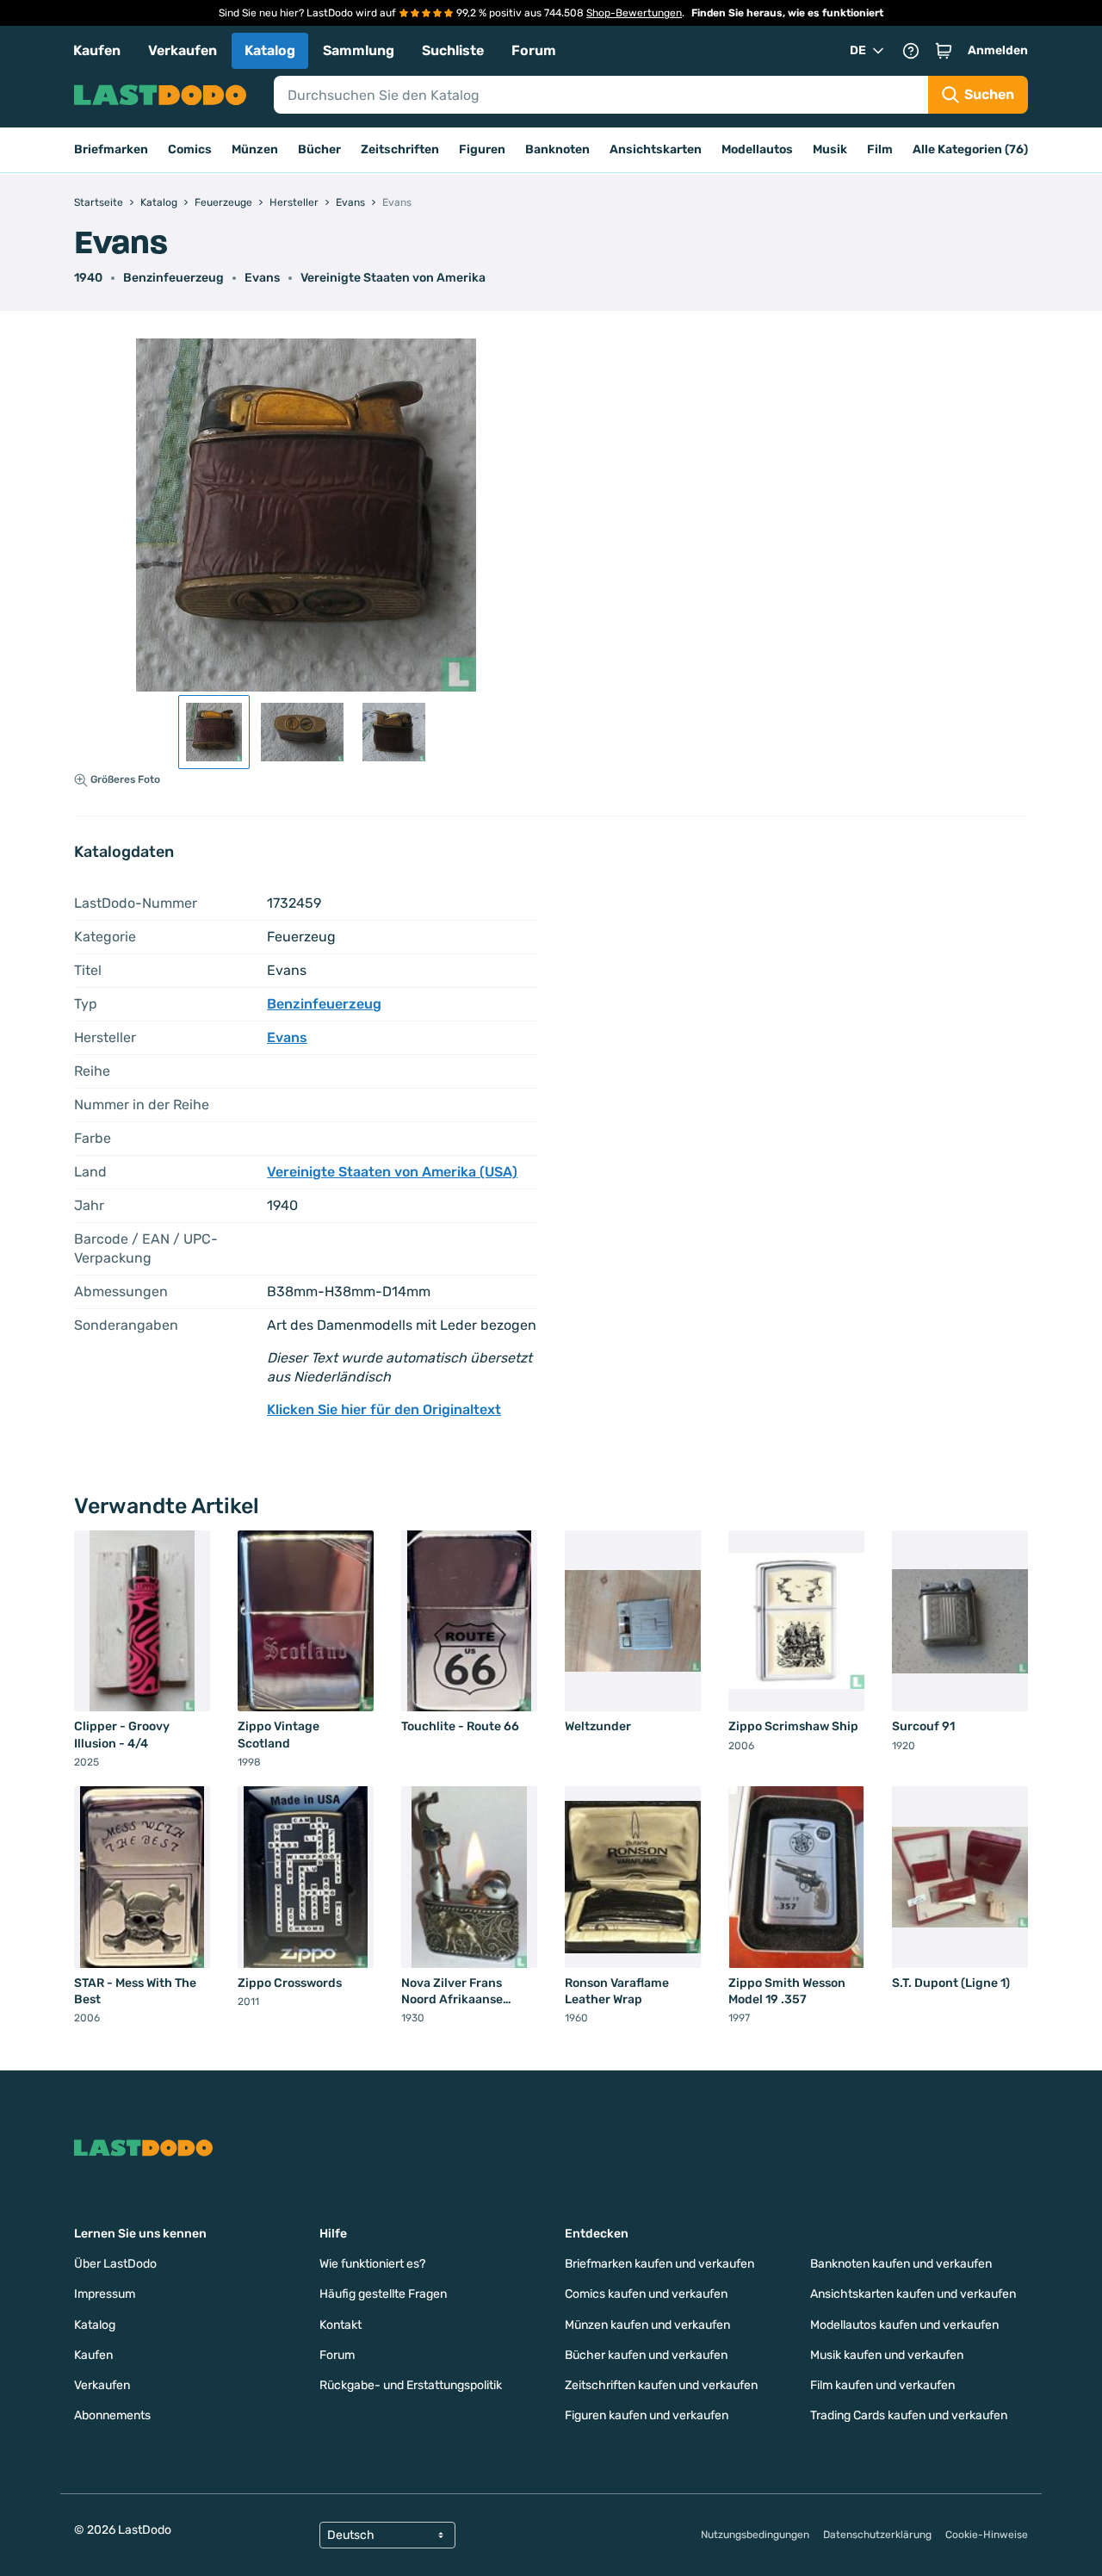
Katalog (270, 50)
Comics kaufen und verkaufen (646, 2294)
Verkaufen (183, 50)
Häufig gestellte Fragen (383, 2294)
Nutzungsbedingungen (755, 2535)
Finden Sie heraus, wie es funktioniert (787, 13)
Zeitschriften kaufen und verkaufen (661, 2385)
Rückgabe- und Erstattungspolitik (411, 2385)
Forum (534, 50)
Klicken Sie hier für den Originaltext (384, 1409)
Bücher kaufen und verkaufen (646, 2355)
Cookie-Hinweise (987, 2535)
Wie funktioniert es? (372, 2264)
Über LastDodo (115, 2264)
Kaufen (97, 50)
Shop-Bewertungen (634, 13)
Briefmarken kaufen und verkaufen (659, 2264)
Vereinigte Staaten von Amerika (393, 278)
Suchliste (453, 50)
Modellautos (757, 149)
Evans (262, 278)
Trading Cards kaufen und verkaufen (909, 2415)
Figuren (482, 149)
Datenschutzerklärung (877, 2535)
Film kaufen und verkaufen (882, 2385)
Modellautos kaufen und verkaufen (904, 2325)
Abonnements (112, 2415)
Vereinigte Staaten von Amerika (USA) (392, 1172)
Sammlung (359, 50)
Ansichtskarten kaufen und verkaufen (913, 2294)
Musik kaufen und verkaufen (887, 2355)
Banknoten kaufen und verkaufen (901, 2264)
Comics (190, 149)
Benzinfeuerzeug (173, 278)
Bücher (319, 149)
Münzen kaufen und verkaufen (647, 2325)
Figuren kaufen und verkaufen (647, 2415)
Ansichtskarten (656, 149)
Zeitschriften (400, 149)
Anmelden (998, 50)
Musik (830, 149)
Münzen (255, 149)
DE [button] (858, 50)
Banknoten (557, 149)
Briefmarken (111, 149)
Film (880, 149)
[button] (944, 51)
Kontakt (341, 2325)
